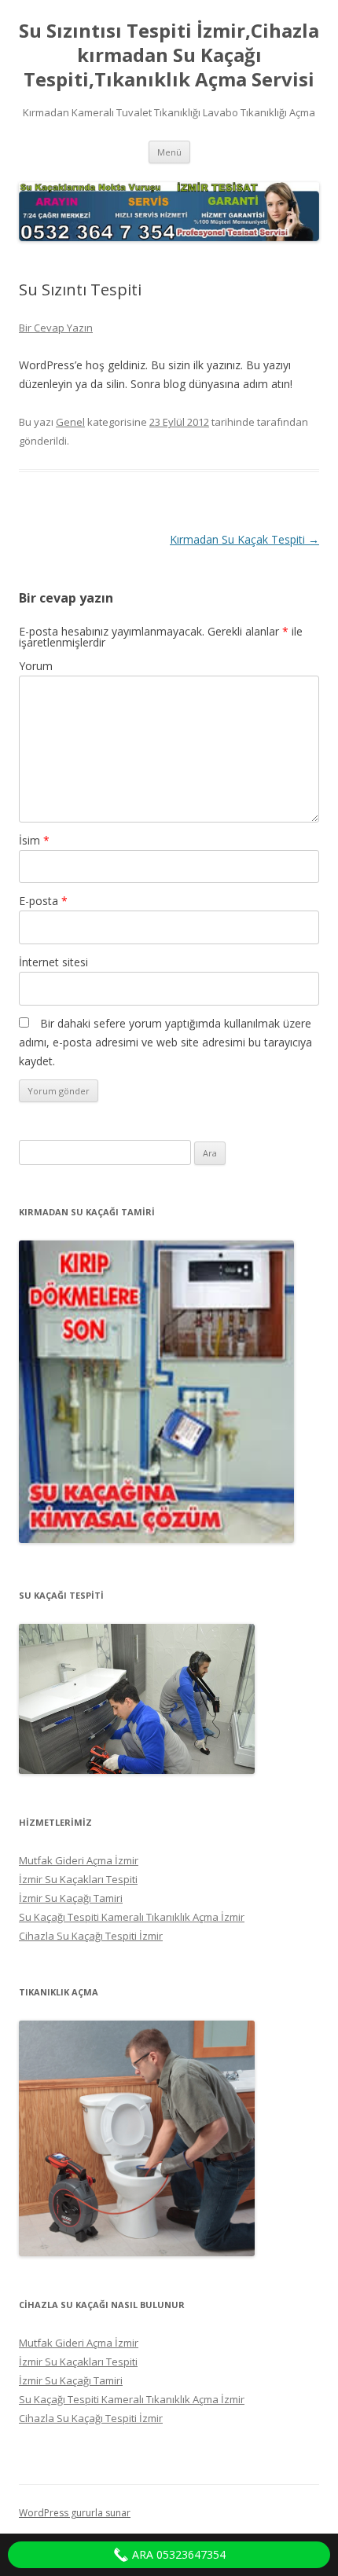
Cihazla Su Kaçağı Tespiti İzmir (91, 1936)
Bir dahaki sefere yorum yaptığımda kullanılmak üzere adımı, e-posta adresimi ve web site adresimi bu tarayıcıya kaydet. (165, 1042)
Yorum (36, 666)
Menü (169, 152)
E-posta (43, 901)
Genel (70, 422)
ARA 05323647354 (177, 2554)
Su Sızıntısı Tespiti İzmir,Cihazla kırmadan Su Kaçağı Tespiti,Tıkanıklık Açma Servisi (169, 55)
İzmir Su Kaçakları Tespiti (78, 1879)
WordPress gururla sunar (75, 2513)
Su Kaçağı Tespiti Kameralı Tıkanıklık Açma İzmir (132, 1917)
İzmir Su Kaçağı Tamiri (71, 1898)
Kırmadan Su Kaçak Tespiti (244, 539)
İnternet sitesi (53, 962)
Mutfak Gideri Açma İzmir (79, 1860)
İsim (34, 840)
